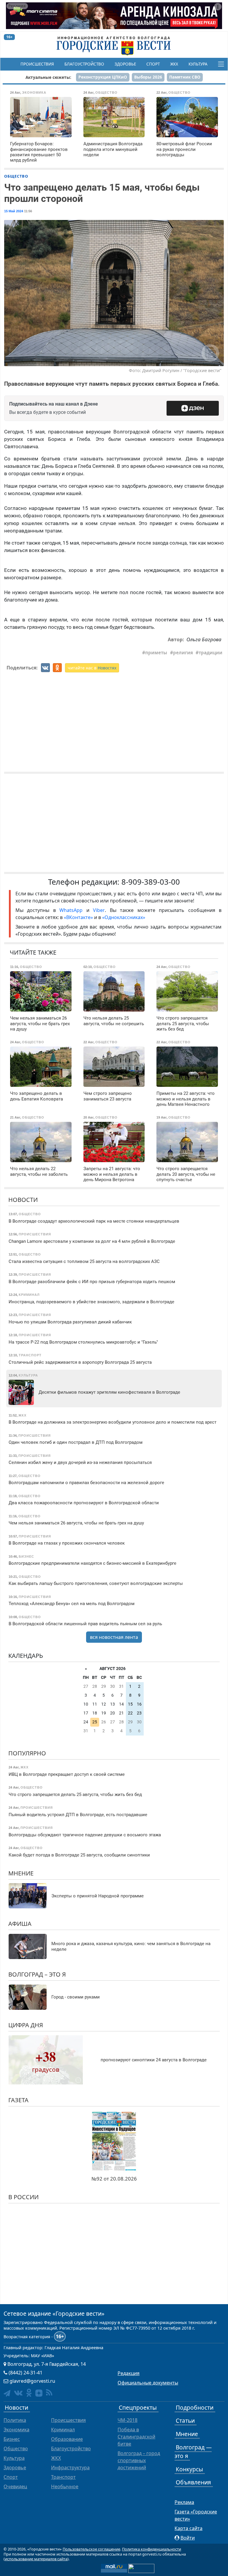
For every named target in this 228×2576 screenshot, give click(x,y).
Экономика (16, 2430)
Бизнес (12, 2439)
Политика (15, 2420)
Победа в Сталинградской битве (136, 2437)
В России (23, 2197)
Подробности (195, 2407)
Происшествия (37, 64)
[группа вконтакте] (18, 2393)
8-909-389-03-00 (151, 882)
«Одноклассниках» (124, 917)
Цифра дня (26, 2025)
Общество (16, 176)
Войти (188, 2538)
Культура (198, 64)
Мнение (21, 1873)
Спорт (153, 64)
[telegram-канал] (7, 2393)
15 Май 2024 (14, 211)
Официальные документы (148, 2383)
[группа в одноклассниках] (29, 2393)
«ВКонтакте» (78, 917)
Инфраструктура (70, 2467)
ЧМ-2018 (128, 2420)
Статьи (185, 2421)
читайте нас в (92, 668)
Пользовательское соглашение (91, 2549)
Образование (67, 2439)
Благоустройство (84, 64)
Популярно (27, 1753)
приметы (156, 653)
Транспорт (63, 2477)
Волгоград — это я (193, 2451)
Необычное (65, 2486)
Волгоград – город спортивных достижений (139, 2460)
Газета (18, 2100)
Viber (99, 910)
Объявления (193, 2482)
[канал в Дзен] (39, 2393)
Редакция (129, 2373)
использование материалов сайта (36, 2559)
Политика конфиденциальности (152, 2549)
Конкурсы (189, 2469)
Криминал (63, 2430)
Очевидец (15, 2486)
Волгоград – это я (37, 1974)
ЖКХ (174, 64)
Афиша (20, 1924)
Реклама (184, 2502)
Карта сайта (189, 2528)
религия (183, 653)
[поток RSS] (49, 2393)
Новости (23, 1200)
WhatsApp (73, 910)
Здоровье (125, 64)
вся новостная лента (114, 1637)
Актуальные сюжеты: (48, 77)
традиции (210, 653)
